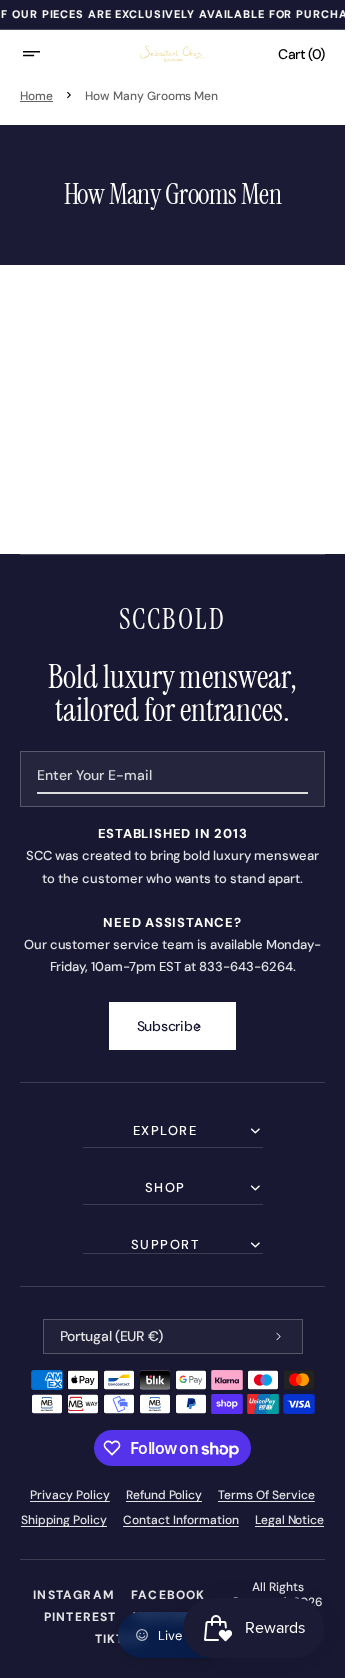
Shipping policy (64, 1520)
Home (36, 96)
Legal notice (290, 1520)
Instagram (74, 1595)
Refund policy (164, 1495)
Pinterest (80, 1617)
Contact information (180, 1520)
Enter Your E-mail (94, 775)
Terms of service (266, 1495)
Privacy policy (70, 1495)
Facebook (168, 1595)
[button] (44, 54)
